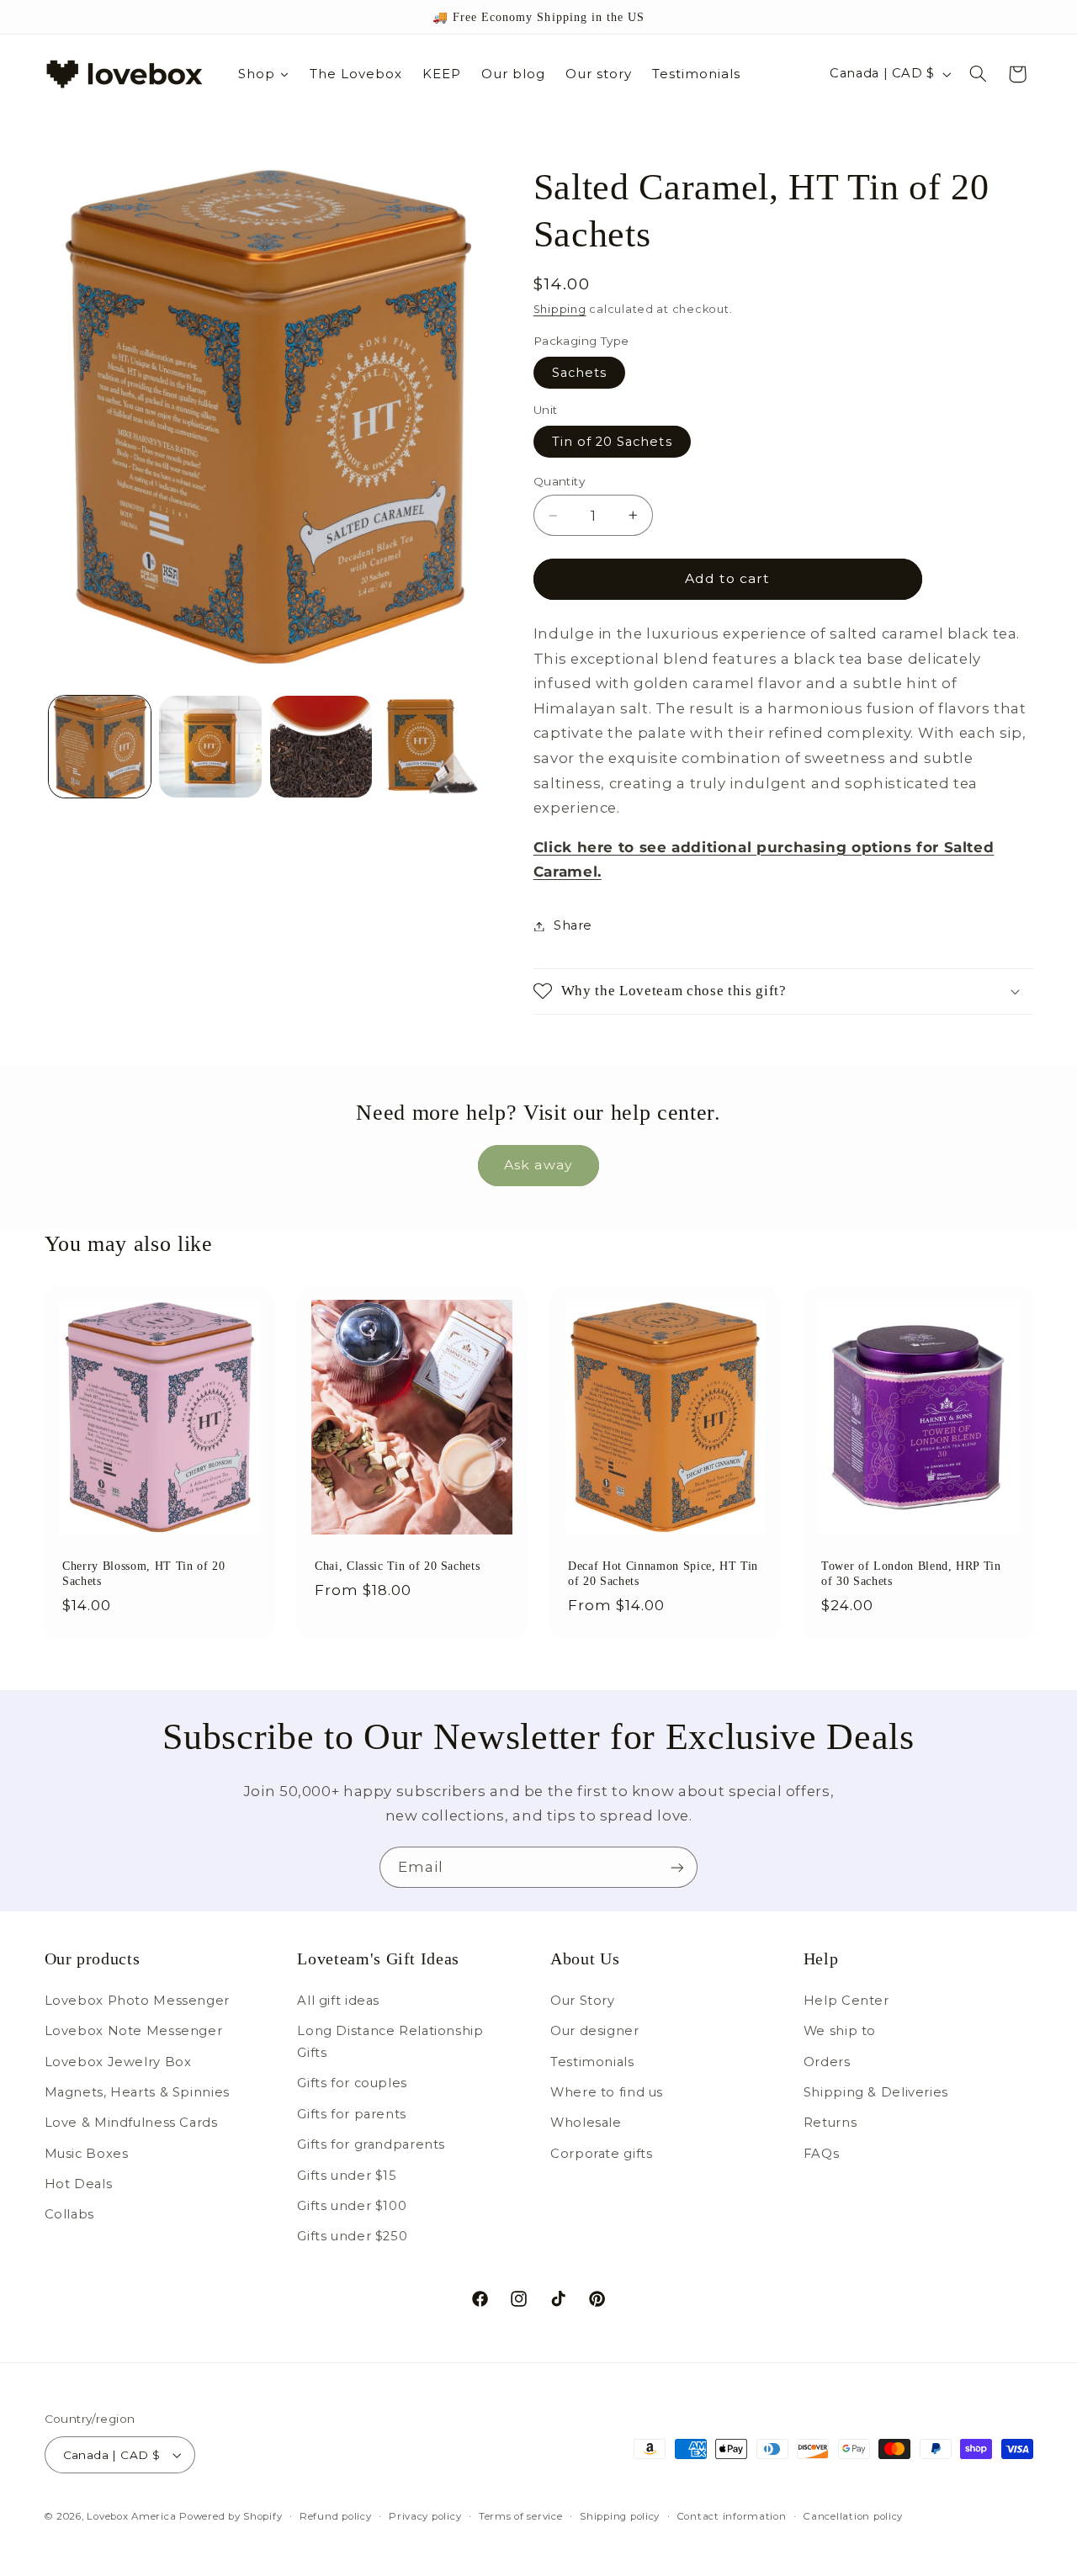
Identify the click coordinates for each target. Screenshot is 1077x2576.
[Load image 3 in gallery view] (321, 747)
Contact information (732, 2516)
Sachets (579, 373)
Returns (830, 2123)
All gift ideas (338, 2001)
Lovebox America (131, 2516)
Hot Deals (79, 2184)
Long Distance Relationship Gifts (390, 2042)
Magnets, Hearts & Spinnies (137, 2092)
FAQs (822, 2154)
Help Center (846, 2001)
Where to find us (607, 2092)
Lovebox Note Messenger (134, 2031)
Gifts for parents (352, 2114)
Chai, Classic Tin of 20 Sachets (397, 1566)
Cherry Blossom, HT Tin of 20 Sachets (143, 1573)
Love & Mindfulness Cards (131, 2123)
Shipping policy (620, 2516)
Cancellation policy (853, 2516)
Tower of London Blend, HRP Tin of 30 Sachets (911, 1573)
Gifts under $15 (347, 2176)
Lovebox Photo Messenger (138, 2001)
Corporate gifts (601, 2154)
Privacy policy (425, 2516)
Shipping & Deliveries (876, 2092)
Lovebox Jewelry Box (118, 2062)
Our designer (595, 2031)
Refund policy (336, 2516)
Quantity (559, 481)
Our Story (583, 2001)
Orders (827, 2062)
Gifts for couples (352, 2083)
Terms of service (521, 2516)
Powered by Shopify (231, 2516)
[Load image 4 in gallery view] (432, 747)
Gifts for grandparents (371, 2144)
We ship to (840, 2031)
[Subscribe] (677, 1867)
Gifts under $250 (352, 2236)
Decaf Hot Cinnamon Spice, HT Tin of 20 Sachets (663, 1573)
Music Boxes (87, 2154)
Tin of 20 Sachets (612, 442)
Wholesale (586, 2123)
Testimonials (592, 2062)
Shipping (560, 309)
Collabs (69, 2215)
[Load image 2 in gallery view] (210, 747)
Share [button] (573, 925)
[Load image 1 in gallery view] (100, 747)
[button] (978, 74)
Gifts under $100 (352, 2206)
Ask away (538, 1165)
